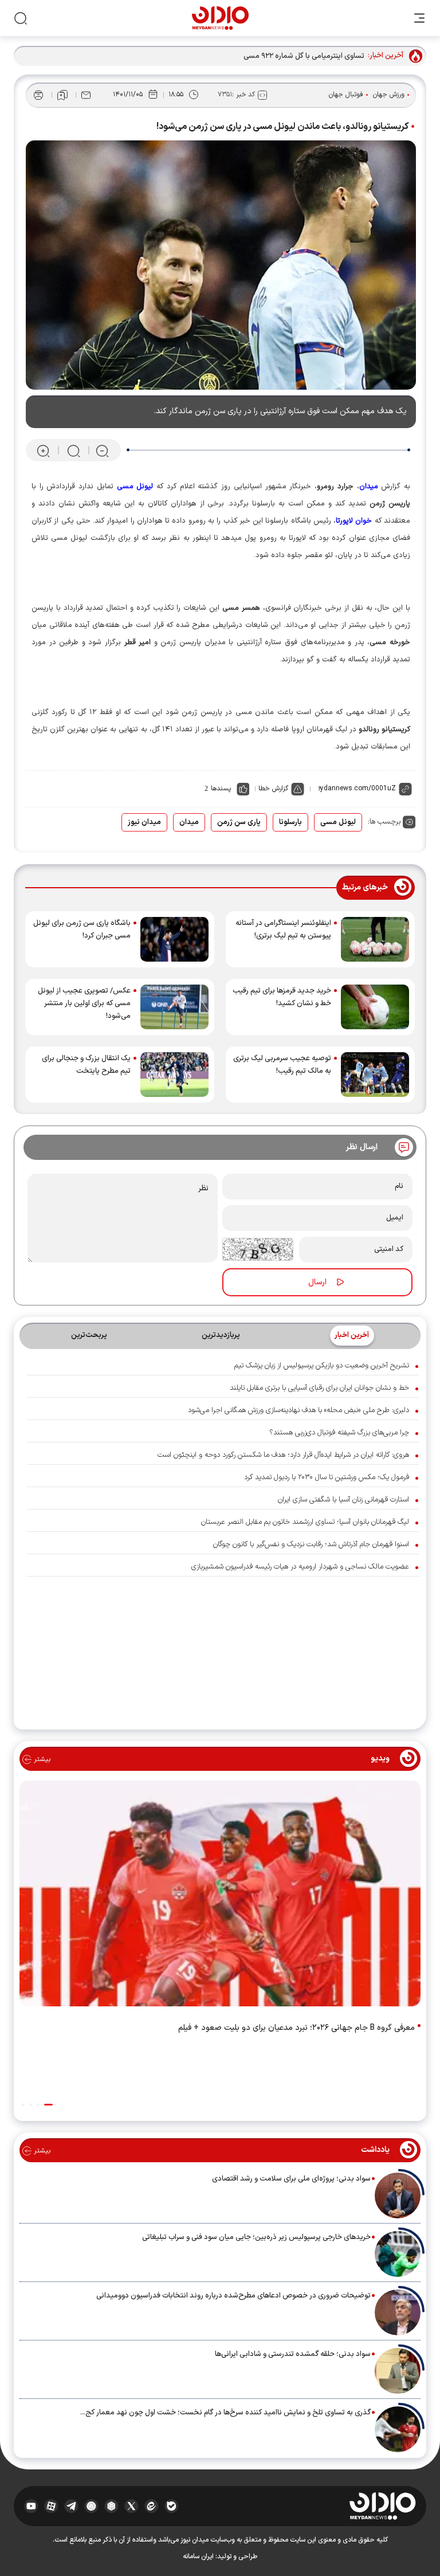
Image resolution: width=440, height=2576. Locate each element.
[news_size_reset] (73, 451)
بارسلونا (290, 822)
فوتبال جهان (346, 95)
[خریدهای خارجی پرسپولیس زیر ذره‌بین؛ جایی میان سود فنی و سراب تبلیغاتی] (398, 2254)
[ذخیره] (62, 95)
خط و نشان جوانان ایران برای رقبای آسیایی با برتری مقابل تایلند (319, 1388)
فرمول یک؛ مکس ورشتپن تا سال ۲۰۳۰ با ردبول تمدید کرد (327, 1477)
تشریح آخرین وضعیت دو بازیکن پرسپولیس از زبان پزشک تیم (322, 1366)
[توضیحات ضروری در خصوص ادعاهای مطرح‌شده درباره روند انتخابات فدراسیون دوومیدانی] (398, 2312)
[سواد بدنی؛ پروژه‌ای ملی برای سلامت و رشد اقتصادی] (398, 2195)
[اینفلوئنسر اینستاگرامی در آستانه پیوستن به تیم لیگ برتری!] (375, 939)
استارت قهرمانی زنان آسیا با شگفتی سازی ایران (343, 1500)
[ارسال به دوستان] (86, 95)
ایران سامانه (198, 2557)
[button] (48, 2105)
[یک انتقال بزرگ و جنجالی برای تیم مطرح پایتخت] (174, 1075)
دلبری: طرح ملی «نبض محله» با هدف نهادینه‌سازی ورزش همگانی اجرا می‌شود (298, 1410)
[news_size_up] (43, 451)
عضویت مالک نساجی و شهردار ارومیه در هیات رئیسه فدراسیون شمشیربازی (300, 1567)
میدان (189, 822)
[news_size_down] (102, 451)
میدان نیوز (144, 822)
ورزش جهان (389, 95)
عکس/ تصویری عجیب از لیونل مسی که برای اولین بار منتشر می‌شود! (84, 1003)
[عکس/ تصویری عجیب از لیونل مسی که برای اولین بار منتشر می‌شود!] (174, 1007)
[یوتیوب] (31, 2506)
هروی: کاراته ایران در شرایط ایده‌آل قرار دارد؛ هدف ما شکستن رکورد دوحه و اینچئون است (283, 1455)
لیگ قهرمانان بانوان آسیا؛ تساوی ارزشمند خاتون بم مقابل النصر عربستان (305, 1522)
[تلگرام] (71, 2506)
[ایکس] (131, 2506)
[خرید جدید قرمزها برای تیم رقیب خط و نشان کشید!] (375, 1007)
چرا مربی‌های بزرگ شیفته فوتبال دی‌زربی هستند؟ (339, 1433)
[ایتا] (152, 2506)
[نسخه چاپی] (38, 95)
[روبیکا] (111, 2506)
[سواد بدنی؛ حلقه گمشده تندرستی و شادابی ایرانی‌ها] (398, 2371)
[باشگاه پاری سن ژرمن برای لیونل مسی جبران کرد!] (174, 939)
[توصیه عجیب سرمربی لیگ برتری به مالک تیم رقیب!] (375, 1075)
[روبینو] (91, 2506)
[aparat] (51, 2506)
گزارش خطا (273, 789)
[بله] (172, 2506)
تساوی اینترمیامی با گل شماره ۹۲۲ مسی (304, 56)
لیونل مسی (338, 822)
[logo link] (220, 18)
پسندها (221, 789)
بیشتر (41, 1759)
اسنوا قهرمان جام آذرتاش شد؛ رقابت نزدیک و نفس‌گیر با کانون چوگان (311, 1544)
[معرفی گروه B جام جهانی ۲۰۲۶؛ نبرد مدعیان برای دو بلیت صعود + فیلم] (220, 1896)
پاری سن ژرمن (239, 822)
